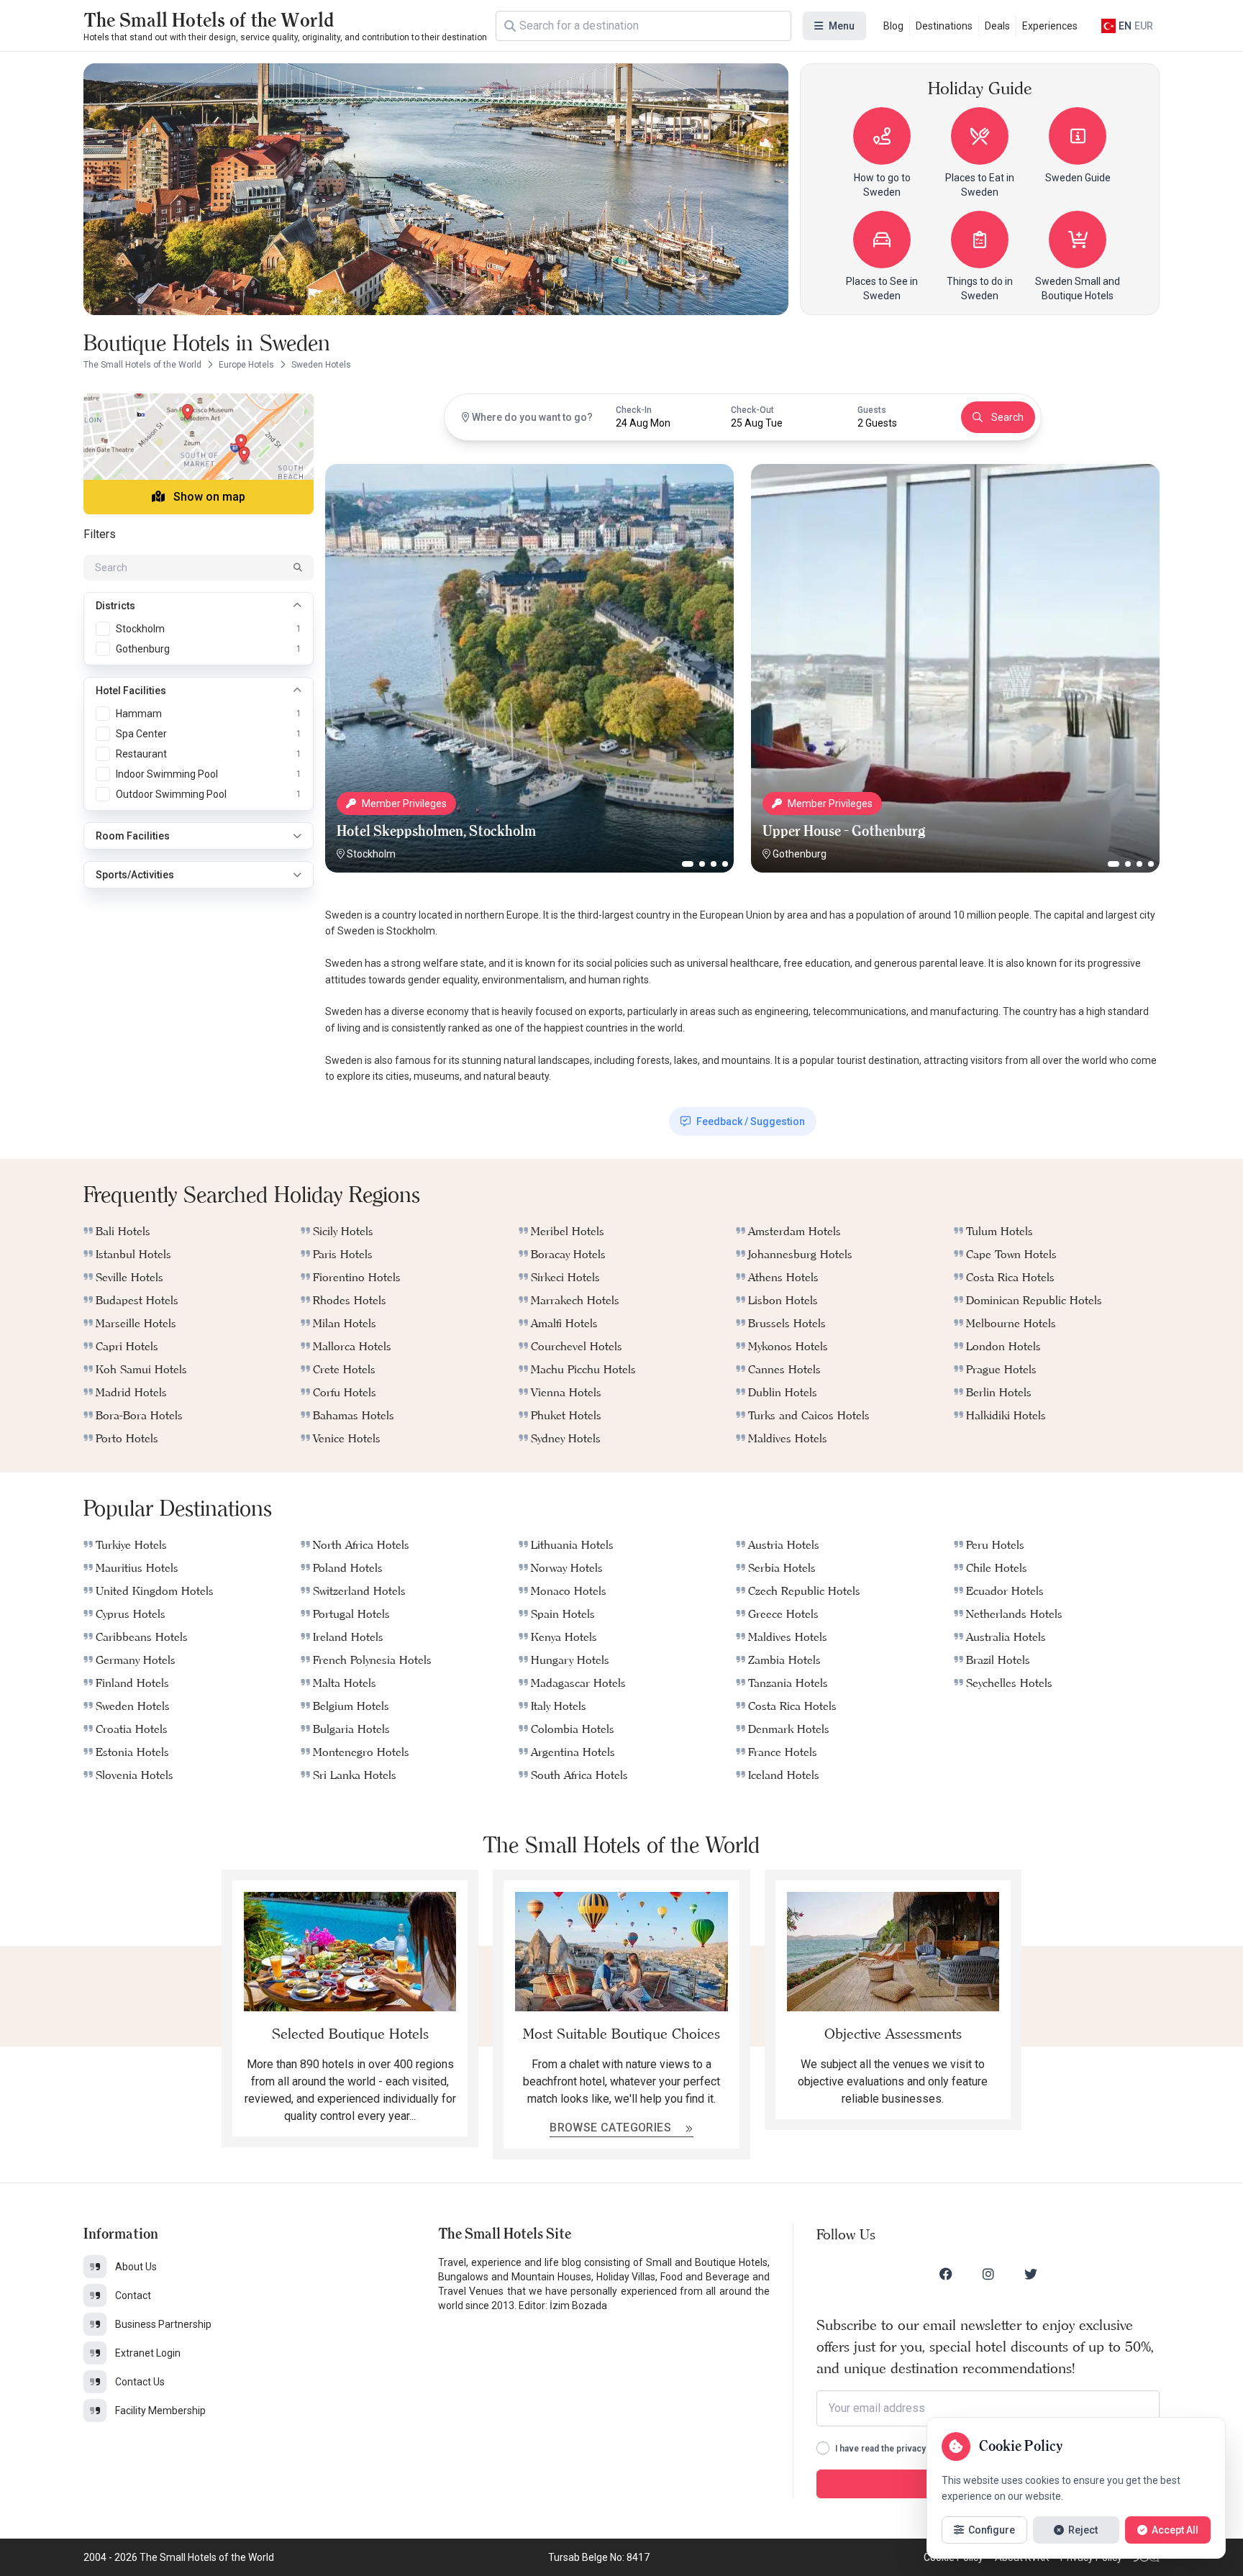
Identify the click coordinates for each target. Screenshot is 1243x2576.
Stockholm (371, 854)
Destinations (944, 26)
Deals (997, 26)
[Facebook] (946, 2274)
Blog (893, 26)
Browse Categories (612, 2127)
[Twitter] (1031, 2274)
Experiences (1050, 26)
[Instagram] (988, 2274)
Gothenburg (800, 854)
